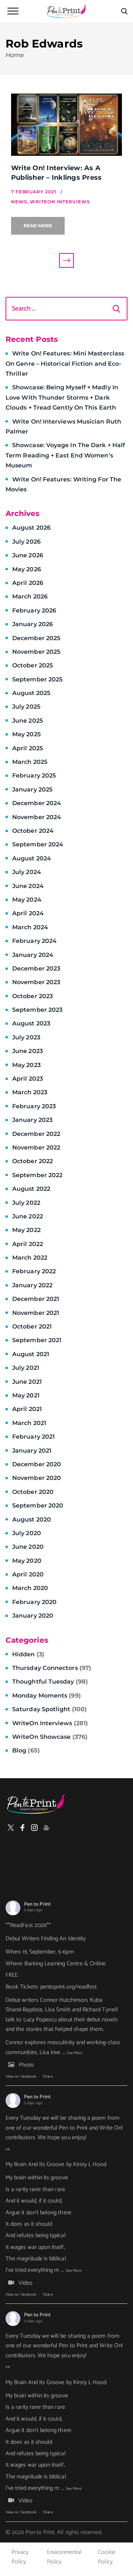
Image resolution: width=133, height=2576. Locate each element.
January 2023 (32, 1120)
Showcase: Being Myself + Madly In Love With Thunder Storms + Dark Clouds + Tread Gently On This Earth (62, 397)
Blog (26, 1750)
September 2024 (38, 844)
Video (25, 2283)
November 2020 (37, 1478)
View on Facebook (21, 2077)
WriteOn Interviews (50, 1723)
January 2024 (33, 955)
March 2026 (30, 596)
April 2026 (28, 583)
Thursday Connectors (52, 1668)
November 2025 (36, 652)
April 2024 (28, 913)
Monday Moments (47, 1696)
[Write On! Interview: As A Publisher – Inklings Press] (66, 125)
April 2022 (28, 1244)
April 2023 (28, 1079)
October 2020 (33, 1492)
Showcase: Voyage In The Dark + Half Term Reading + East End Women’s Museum (65, 455)
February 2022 (34, 1271)
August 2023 (31, 1023)
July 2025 (26, 707)
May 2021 (26, 1395)
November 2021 (36, 1313)
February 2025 (34, 775)
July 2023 (26, 1037)
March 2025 (30, 762)
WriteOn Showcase (50, 1737)
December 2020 (37, 1464)
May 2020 (27, 1561)
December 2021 (36, 1299)
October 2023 (33, 996)
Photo (26, 2065)
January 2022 (32, 1285)
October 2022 (33, 1161)
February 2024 (34, 941)
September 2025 (37, 679)
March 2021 (29, 1423)
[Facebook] (23, 1828)
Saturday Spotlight (50, 1709)
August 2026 (31, 528)
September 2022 (37, 1175)
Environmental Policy (64, 2557)
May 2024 (27, 900)
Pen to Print (37, 1904)
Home (15, 55)
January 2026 (33, 624)
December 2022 (36, 1134)
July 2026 (26, 542)
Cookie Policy (106, 2557)
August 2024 (32, 858)
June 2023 (28, 1051)
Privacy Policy (20, 2557)
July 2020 (27, 1533)
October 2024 (33, 831)
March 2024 (30, 927)
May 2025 (26, 734)
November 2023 (36, 982)
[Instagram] (34, 1828)
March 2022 (30, 1258)
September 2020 (38, 1505)
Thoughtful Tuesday (50, 1682)
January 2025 (32, 789)
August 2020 (32, 1519)
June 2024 (28, 886)
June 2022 (28, 1216)
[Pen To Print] (66, 11)
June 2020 (28, 1547)
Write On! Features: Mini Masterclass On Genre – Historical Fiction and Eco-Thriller (65, 364)
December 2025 (36, 638)
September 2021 (37, 1340)
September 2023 (37, 1010)
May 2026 (27, 569)
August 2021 (31, 1354)
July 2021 (26, 1368)
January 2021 (32, 1451)
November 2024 (37, 817)
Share (48, 2077)
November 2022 (36, 1147)
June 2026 (28, 555)
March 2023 (30, 1092)
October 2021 (32, 1326)
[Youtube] (46, 1828)
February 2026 (34, 610)
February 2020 (34, 1602)
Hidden (28, 1654)
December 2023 (36, 968)
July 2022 (26, 1203)
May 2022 (26, 1230)
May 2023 (26, 1065)
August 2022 (31, 1189)
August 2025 (31, 693)
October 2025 (33, 665)
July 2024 (27, 872)
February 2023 (34, 1106)
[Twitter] (11, 1828)
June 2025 (28, 721)
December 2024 (37, 803)
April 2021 (27, 1409)
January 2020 (33, 1616)
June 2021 (27, 1382)
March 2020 (30, 1588)
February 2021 (33, 1437)
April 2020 (28, 1574)
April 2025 (28, 748)
